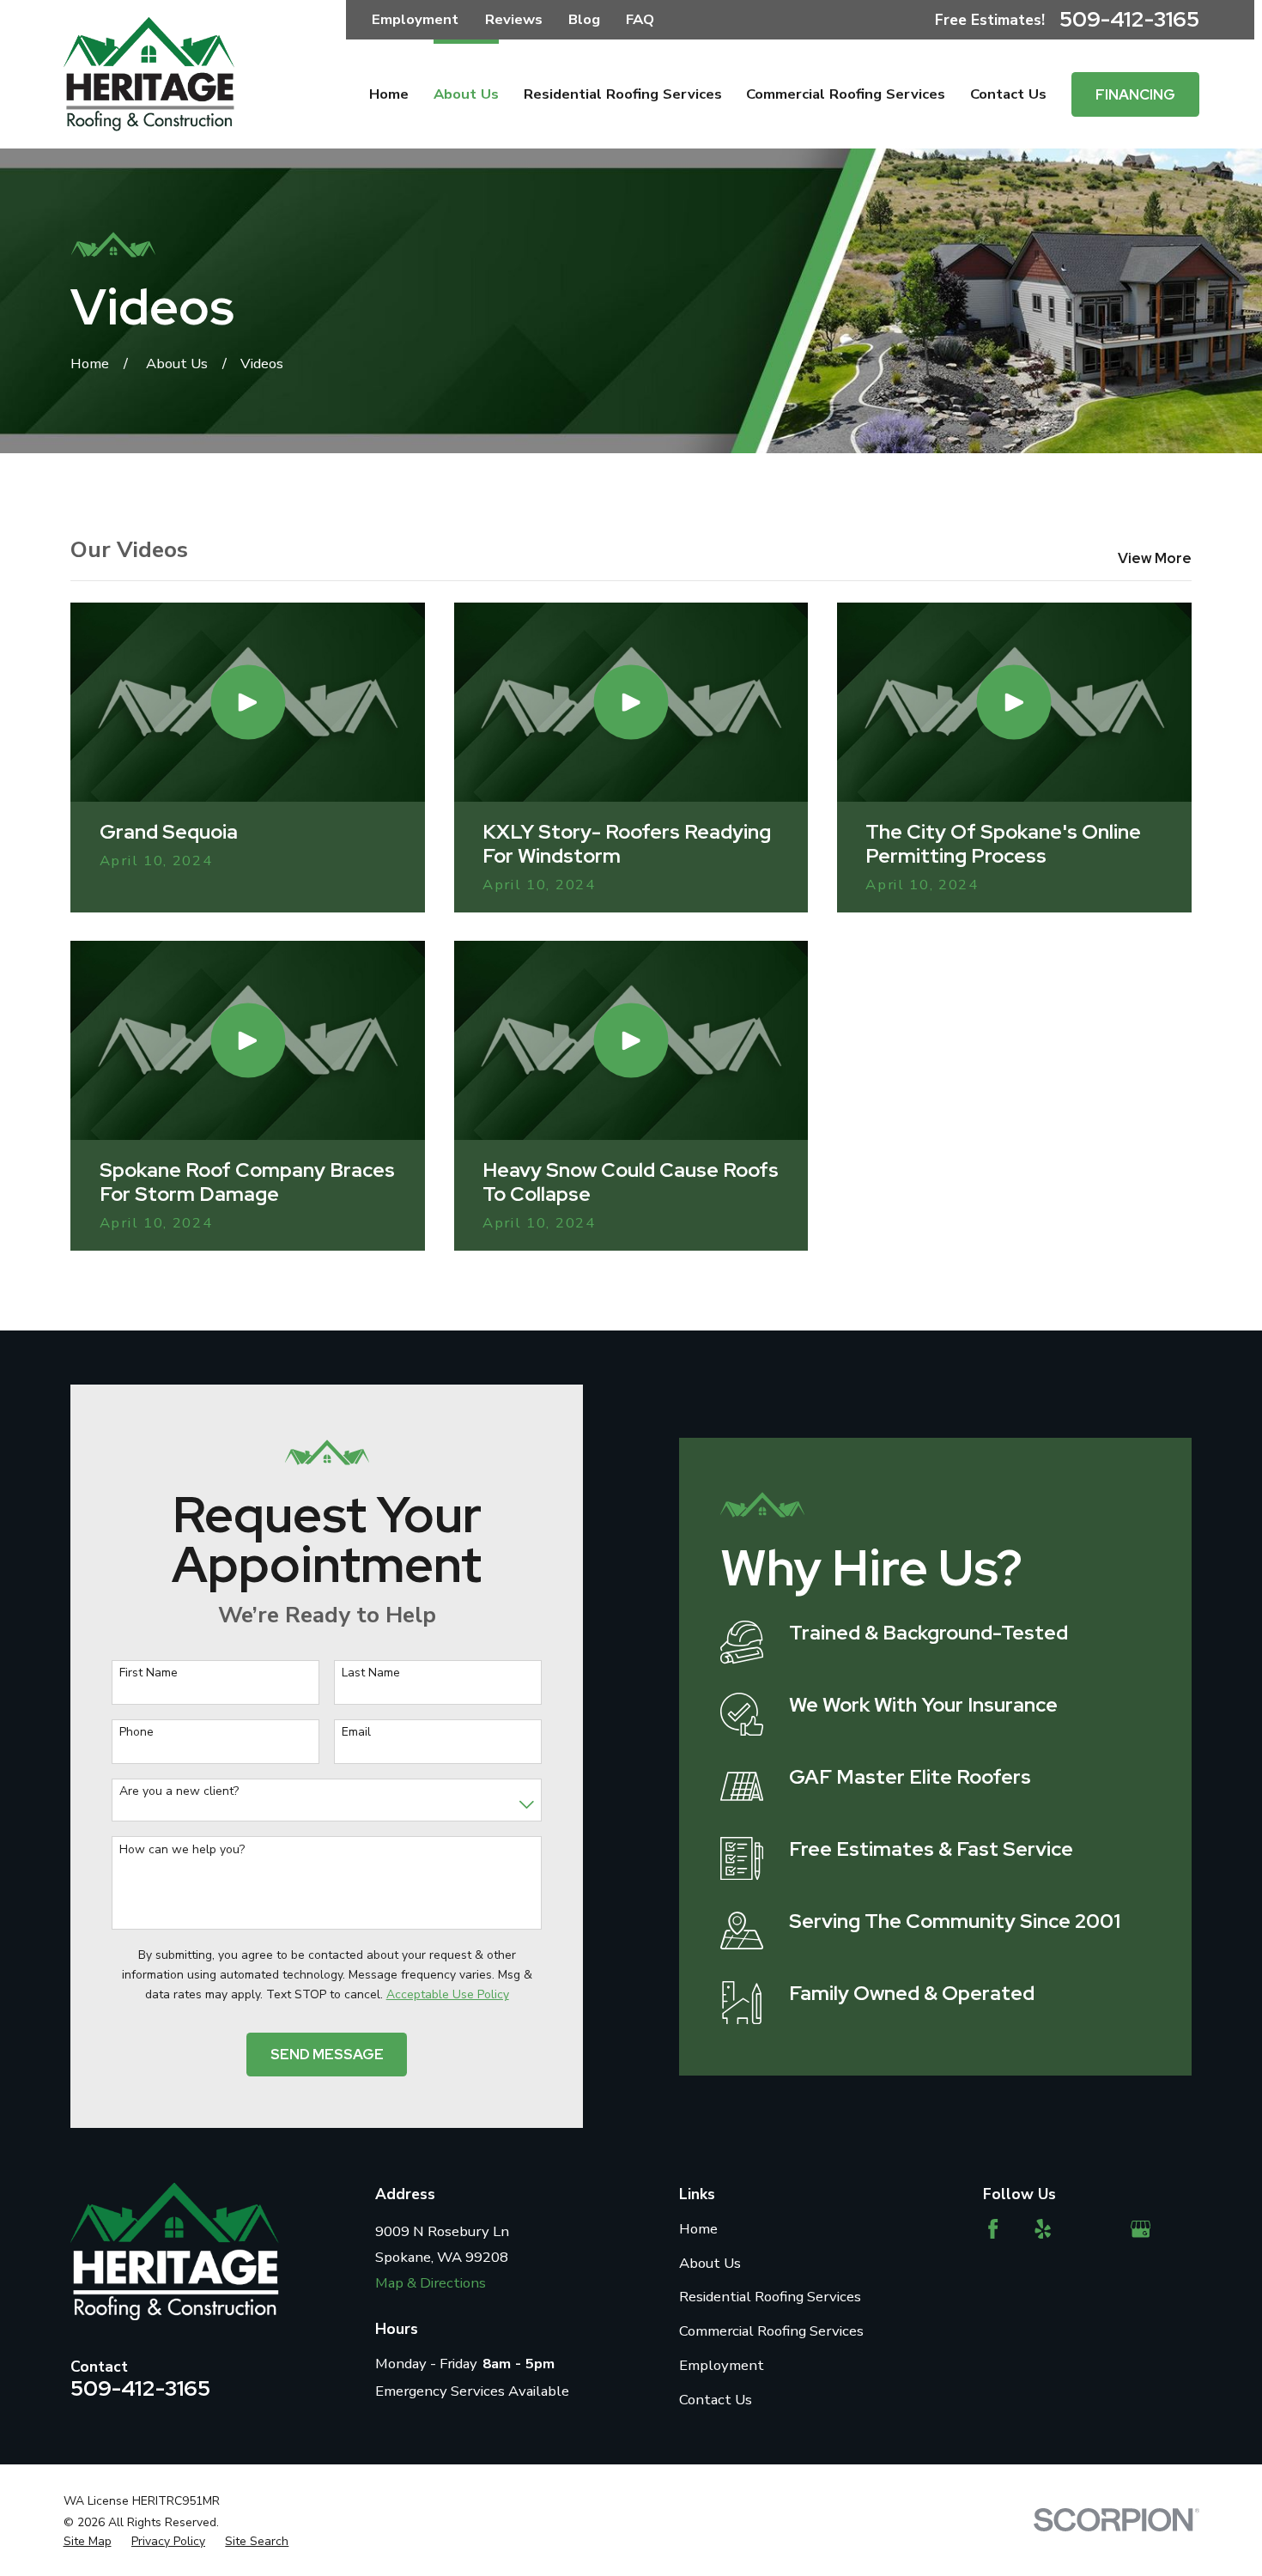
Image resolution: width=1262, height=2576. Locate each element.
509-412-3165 (1129, 19)
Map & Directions (431, 2283)
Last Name (371, 1673)
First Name (149, 1673)
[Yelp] (1043, 2229)
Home (698, 2229)
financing (1135, 94)
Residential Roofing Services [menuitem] (623, 94)
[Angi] (1092, 2229)
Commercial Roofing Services (771, 2331)
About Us (710, 2263)
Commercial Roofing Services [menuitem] (846, 94)
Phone (137, 1733)
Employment (415, 19)
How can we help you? (182, 1850)
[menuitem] (88, 2542)
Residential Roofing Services (770, 2297)
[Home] (149, 74)
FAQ (640, 19)
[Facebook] (993, 2229)
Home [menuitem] (389, 94)
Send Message (327, 2054)
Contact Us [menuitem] (1008, 94)
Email (356, 1733)
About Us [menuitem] (466, 94)
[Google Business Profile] (1141, 2229)
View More (1155, 558)
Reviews (514, 19)
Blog (584, 19)
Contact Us (716, 2400)
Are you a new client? (179, 1792)
